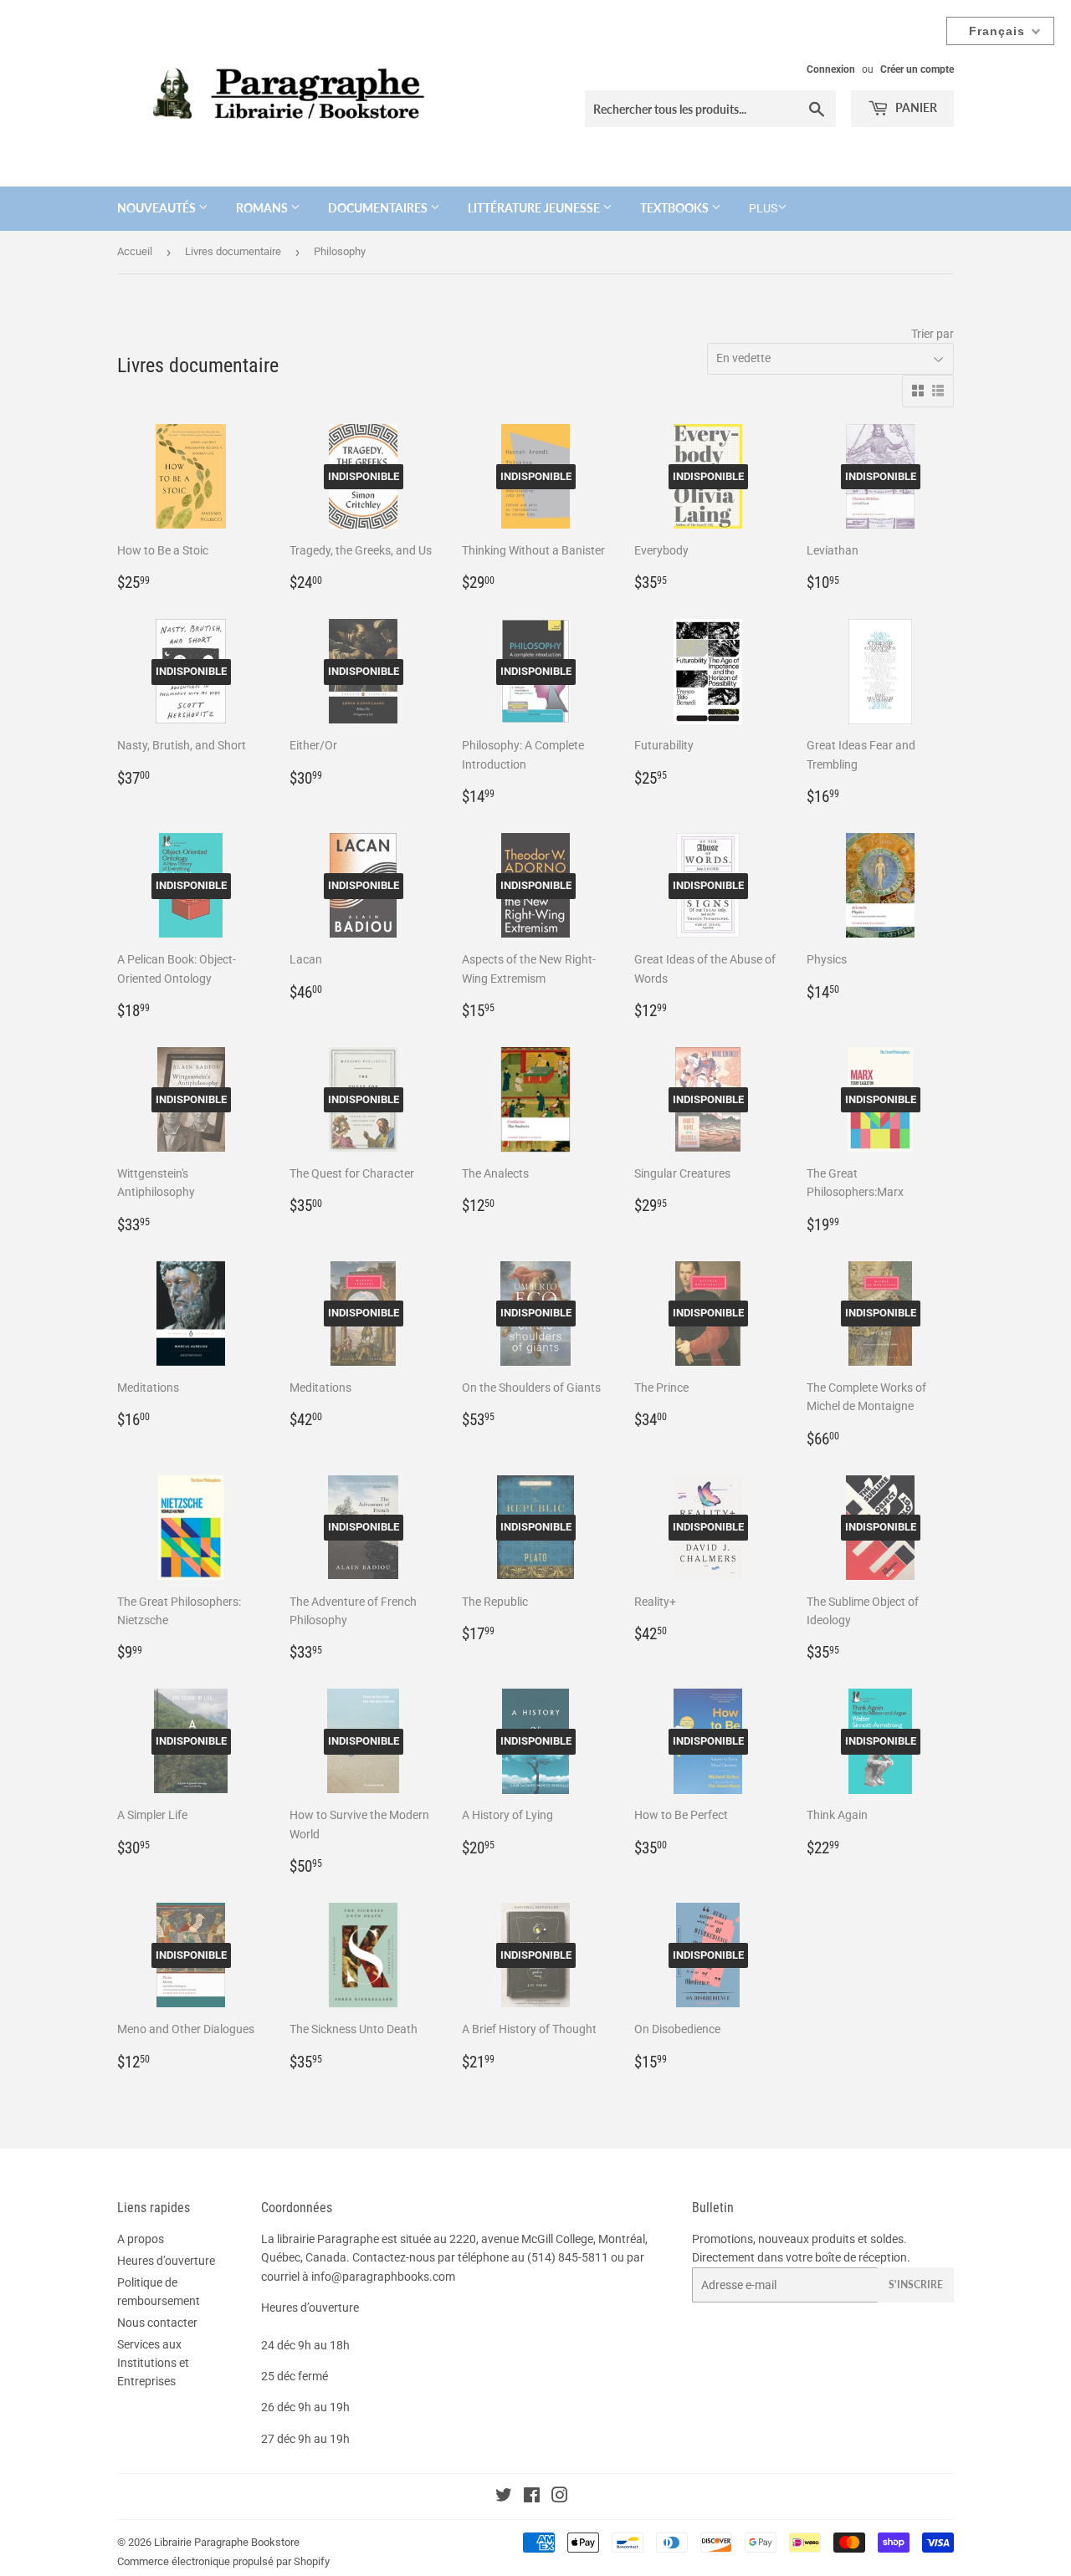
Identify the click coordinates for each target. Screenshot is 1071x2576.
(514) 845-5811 (568, 2257)
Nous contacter (157, 2323)
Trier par (933, 334)
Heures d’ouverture (166, 2261)
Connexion (831, 69)
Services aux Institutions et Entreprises (153, 2363)
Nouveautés (158, 208)
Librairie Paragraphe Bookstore (227, 2542)
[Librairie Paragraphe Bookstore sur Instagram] (560, 2497)
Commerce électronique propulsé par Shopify (223, 2561)
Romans (263, 208)
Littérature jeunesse (535, 208)
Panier (915, 107)
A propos (141, 2239)
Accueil (135, 251)
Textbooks (676, 208)
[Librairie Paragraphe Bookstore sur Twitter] (504, 2497)
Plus (763, 208)
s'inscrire (916, 2285)
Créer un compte (917, 69)
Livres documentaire (233, 251)
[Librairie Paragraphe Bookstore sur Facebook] (532, 2497)
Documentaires (379, 208)
